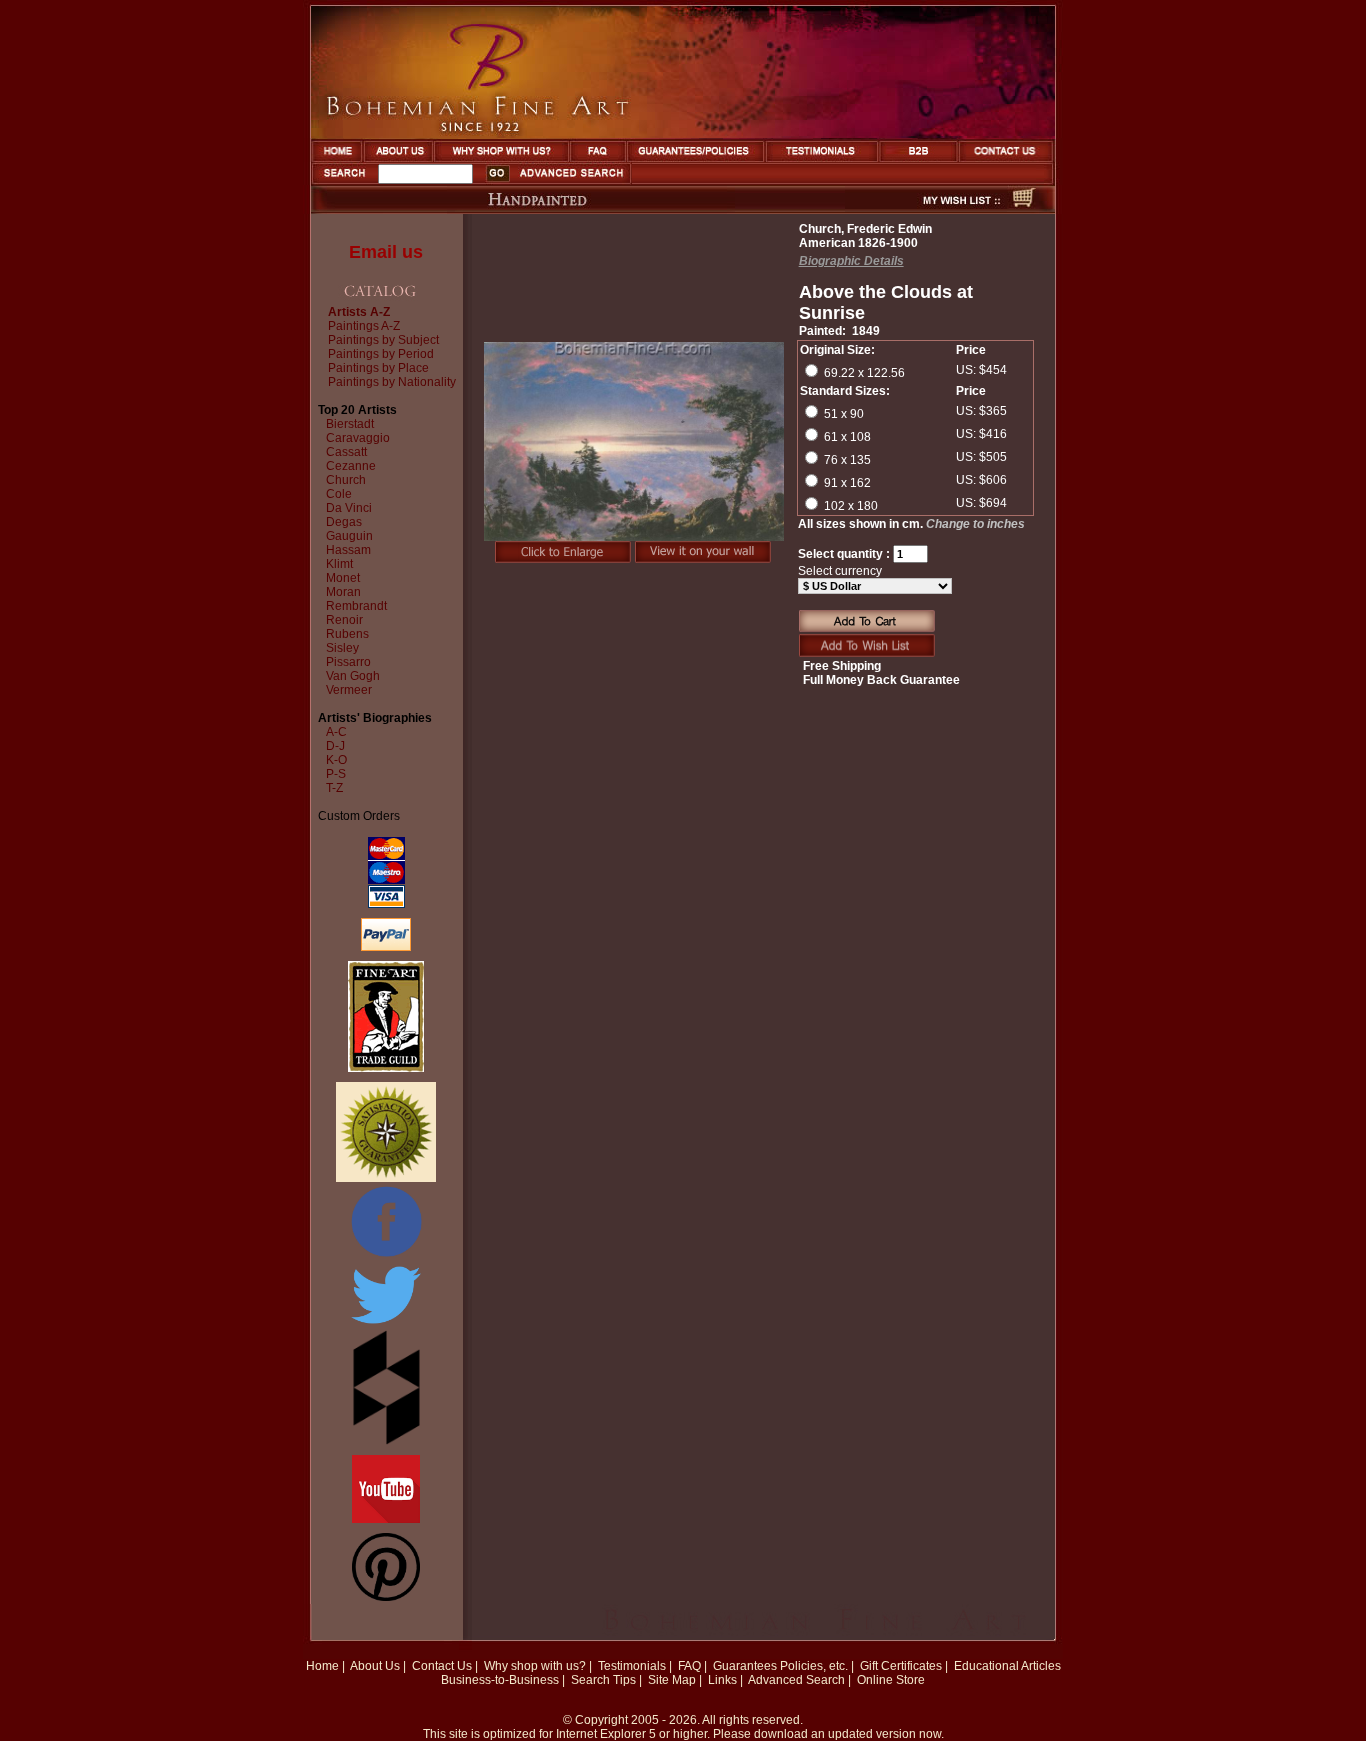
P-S (336, 774)
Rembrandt (356, 606)
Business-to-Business (500, 1680)
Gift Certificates (901, 1666)
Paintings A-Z (364, 326)
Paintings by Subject (383, 340)
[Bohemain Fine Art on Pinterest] (386, 1597)
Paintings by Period (381, 354)
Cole (339, 494)
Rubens (347, 634)
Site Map (672, 1680)
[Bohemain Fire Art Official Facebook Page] (386, 1256)
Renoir (344, 620)
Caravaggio (358, 438)
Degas (344, 522)
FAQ (689, 1666)
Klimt (339, 564)
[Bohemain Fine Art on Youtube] (386, 1519)
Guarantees (745, 1666)
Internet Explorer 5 (606, 1734)
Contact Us (442, 1666)
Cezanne (351, 466)
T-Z (334, 788)
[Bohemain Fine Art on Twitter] (386, 1326)
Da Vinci (349, 508)
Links (722, 1680)
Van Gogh (353, 676)
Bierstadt (350, 424)
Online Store (891, 1680)
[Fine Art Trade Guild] (386, 1068)
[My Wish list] (926, 208)
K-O (336, 760)
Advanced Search (796, 1680)
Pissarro (348, 662)
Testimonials (632, 1666)
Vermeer (349, 690)
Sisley (342, 648)
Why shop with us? (535, 1666)
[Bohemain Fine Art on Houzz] (386, 1441)
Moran (343, 592)
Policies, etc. (814, 1666)
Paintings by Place (378, 368)
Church (346, 480)
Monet (343, 578)
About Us (375, 1666)
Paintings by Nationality (392, 382)
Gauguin (349, 536)
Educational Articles (1007, 1666)
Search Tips (603, 1680)
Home (322, 1666)
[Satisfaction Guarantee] (386, 1178)
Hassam (348, 550)
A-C (336, 732)
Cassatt (346, 452)
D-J (335, 746)
